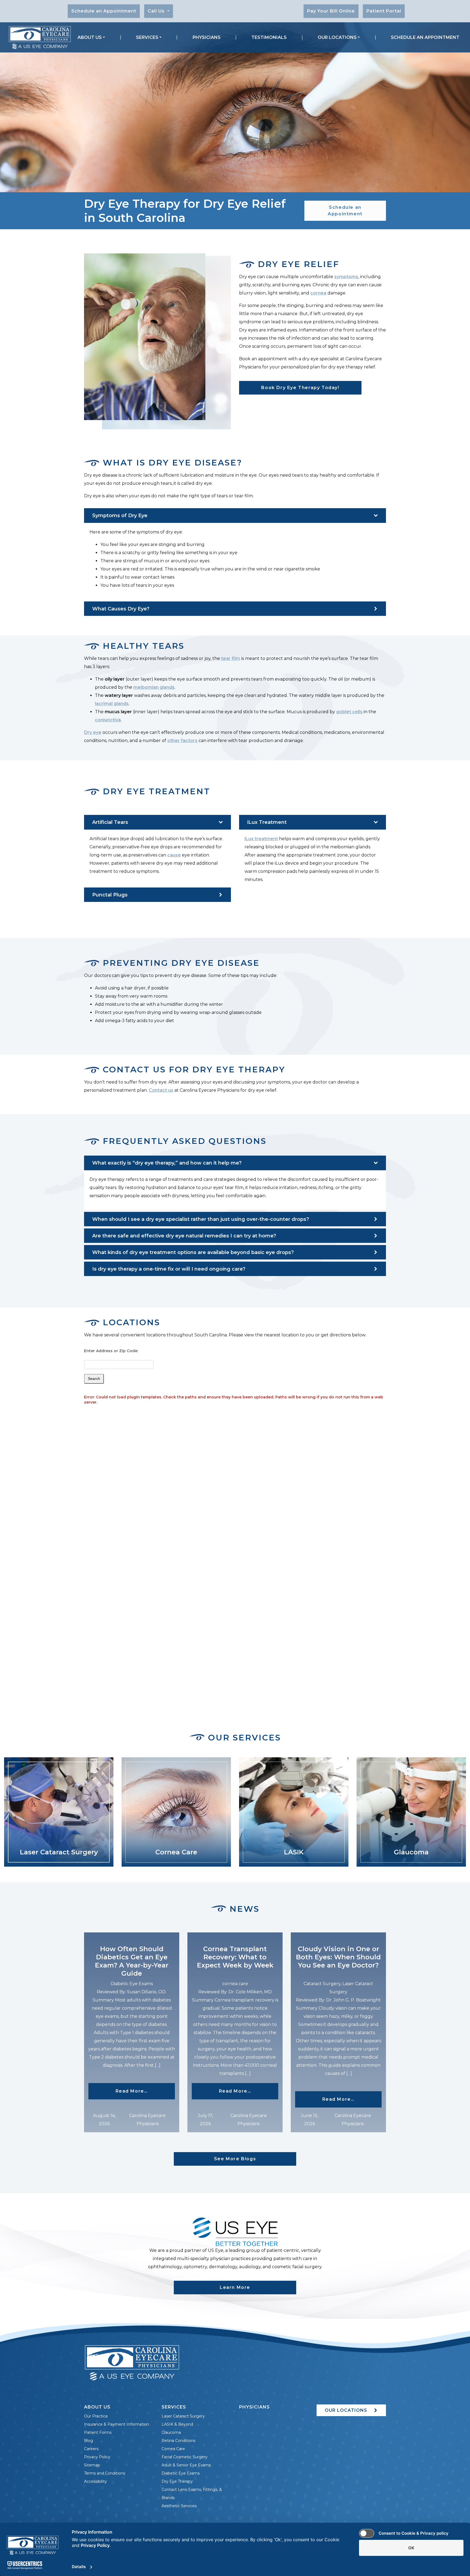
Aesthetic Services (179, 2506)
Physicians (207, 37)
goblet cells (349, 712)
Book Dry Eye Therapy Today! (300, 388)
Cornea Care (173, 2449)
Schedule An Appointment (425, 37)
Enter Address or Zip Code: (111, 1351)
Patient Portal (384, 11)
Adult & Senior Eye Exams (186, 2465)
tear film (231, 658)
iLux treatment (261, 839)
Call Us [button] (157, 11)
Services (147, 37)
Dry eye (93, 732)
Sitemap (92, 2465)
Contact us (161, 1090)
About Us (90, 37)
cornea (318, 293)
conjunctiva (108, 720)
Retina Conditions (178, 2441)
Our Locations (337, 37)
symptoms (346, 277)
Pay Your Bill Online (331, 11)
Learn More (235, 2287)
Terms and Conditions (105, 2473)
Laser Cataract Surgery (183, 2416)
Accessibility (95, 2481)
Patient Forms (98, 2432)
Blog (89, 2441)
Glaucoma (171, 2432)
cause (174, 855)
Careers (91, 2449)
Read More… (145, 2091)
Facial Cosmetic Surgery (185, 2457)
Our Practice (96, 2416)
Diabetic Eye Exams (181, 2473)
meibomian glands (154, 687)
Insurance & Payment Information (117, 2424)
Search (94, 1379)
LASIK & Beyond (177, 2424)
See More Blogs (235, 2159)
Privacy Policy (97, 2457)
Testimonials (269, 37)
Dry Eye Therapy (177, 2481)
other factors (182, 741)
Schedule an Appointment (104, 11)
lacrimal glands (112, 704)
